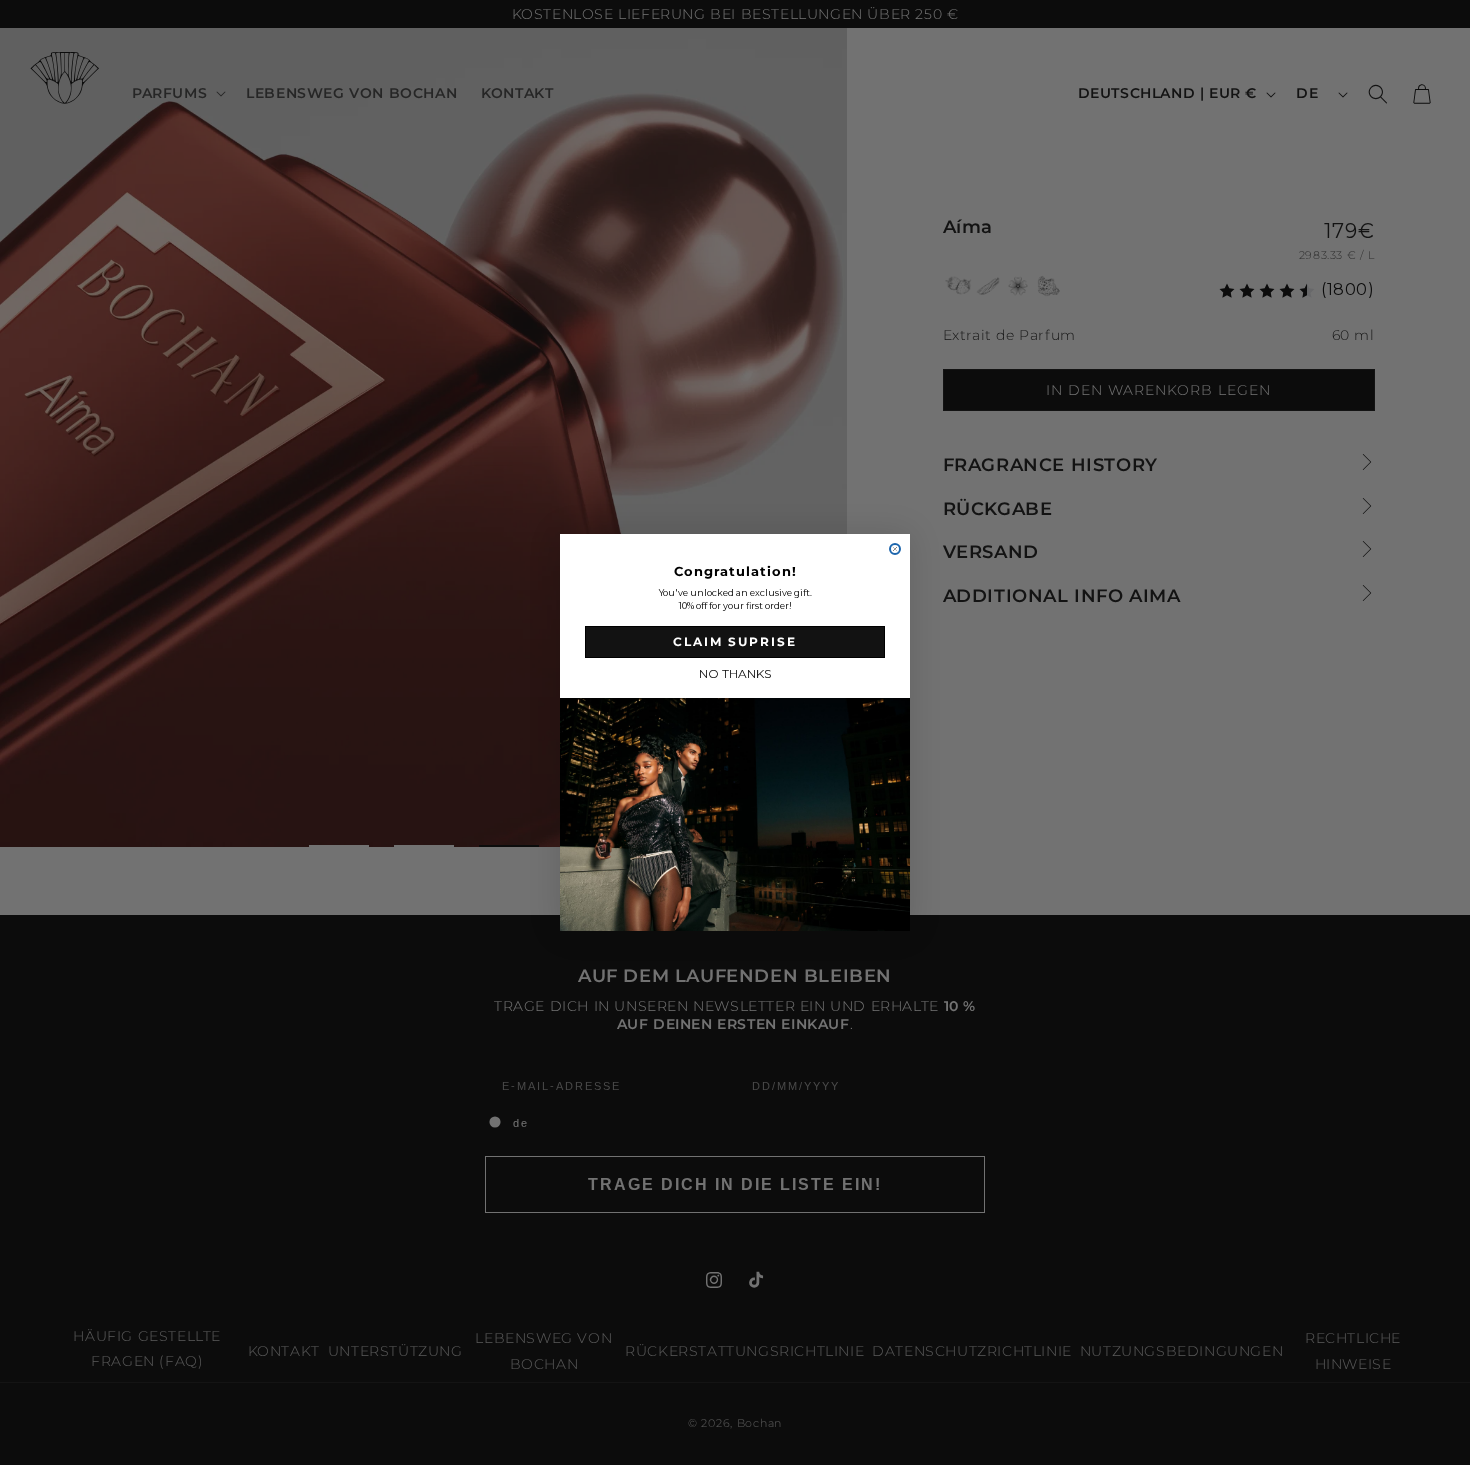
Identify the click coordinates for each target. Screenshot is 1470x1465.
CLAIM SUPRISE (735, 641)
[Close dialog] (895, 549)
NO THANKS (735, 673)
